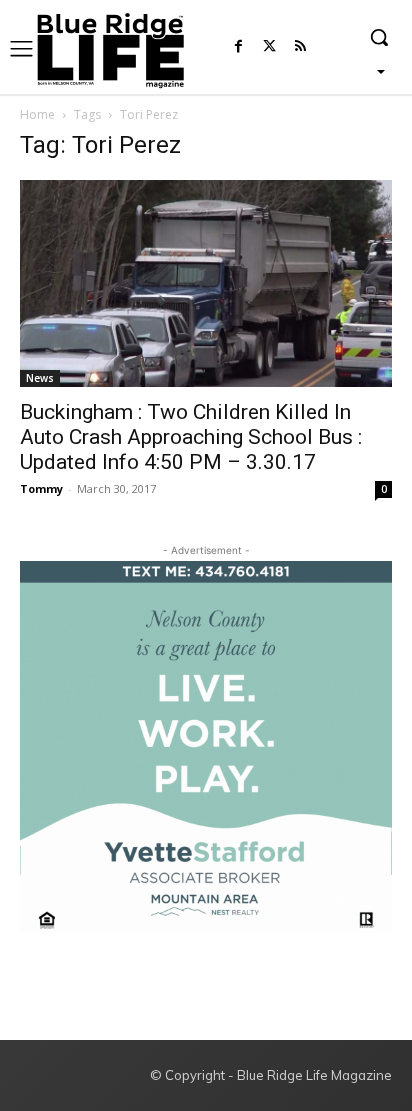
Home (37, 114)
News (40, 378)
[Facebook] (238, 47)
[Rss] (300, 47)
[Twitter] (269, 47)
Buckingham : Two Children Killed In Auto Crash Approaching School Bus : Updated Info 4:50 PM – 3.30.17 (191, 437)
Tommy (41, 488)
